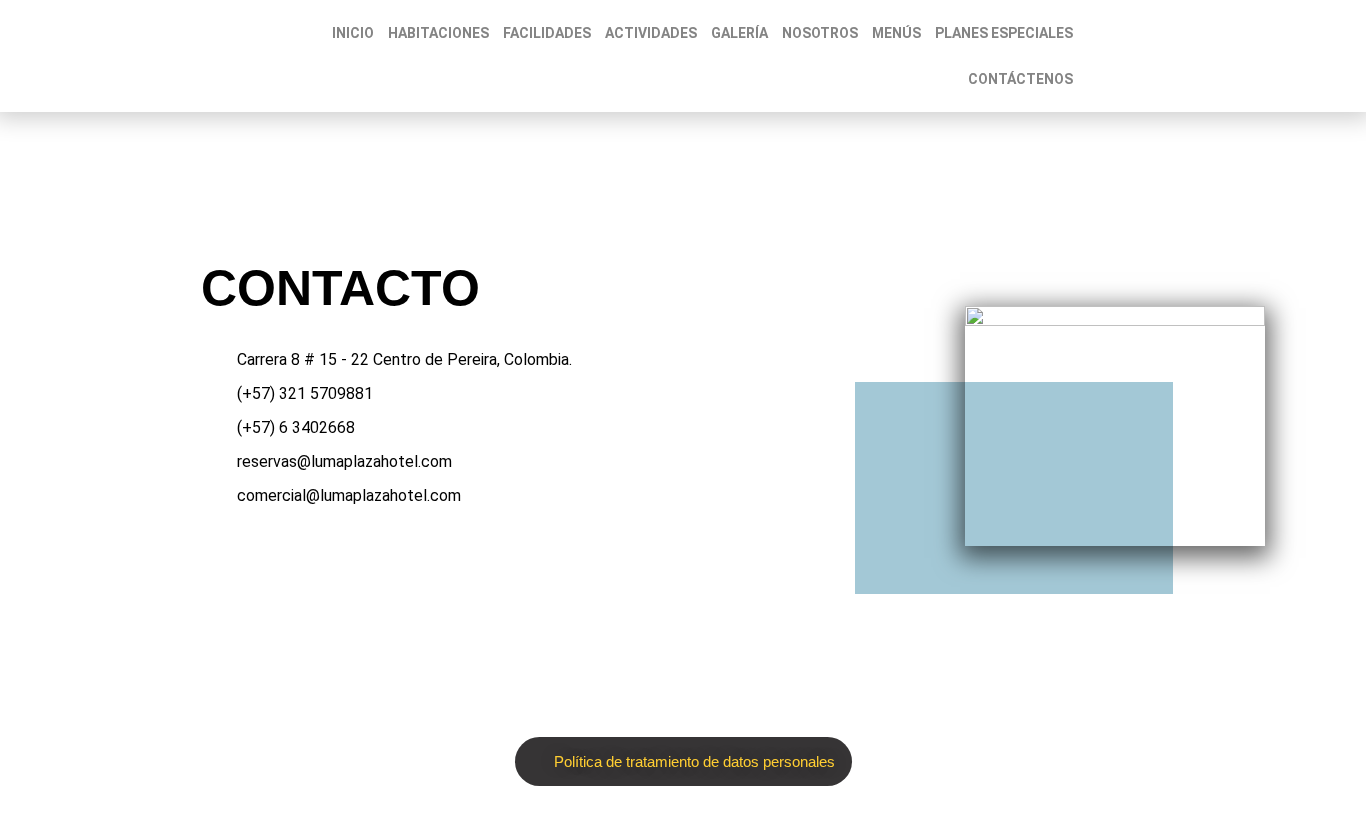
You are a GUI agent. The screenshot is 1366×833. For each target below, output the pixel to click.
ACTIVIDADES (651, 33)
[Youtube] (642, 564)
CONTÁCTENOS (1020, 79)
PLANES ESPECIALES (1004, 33)
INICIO (353, 33)
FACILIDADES (547, 33)
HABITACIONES (438, 33)
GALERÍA (739, 33)
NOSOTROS (820, 33)
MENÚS (896, 33)
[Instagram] (583, 564)
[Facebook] (524, 564)
